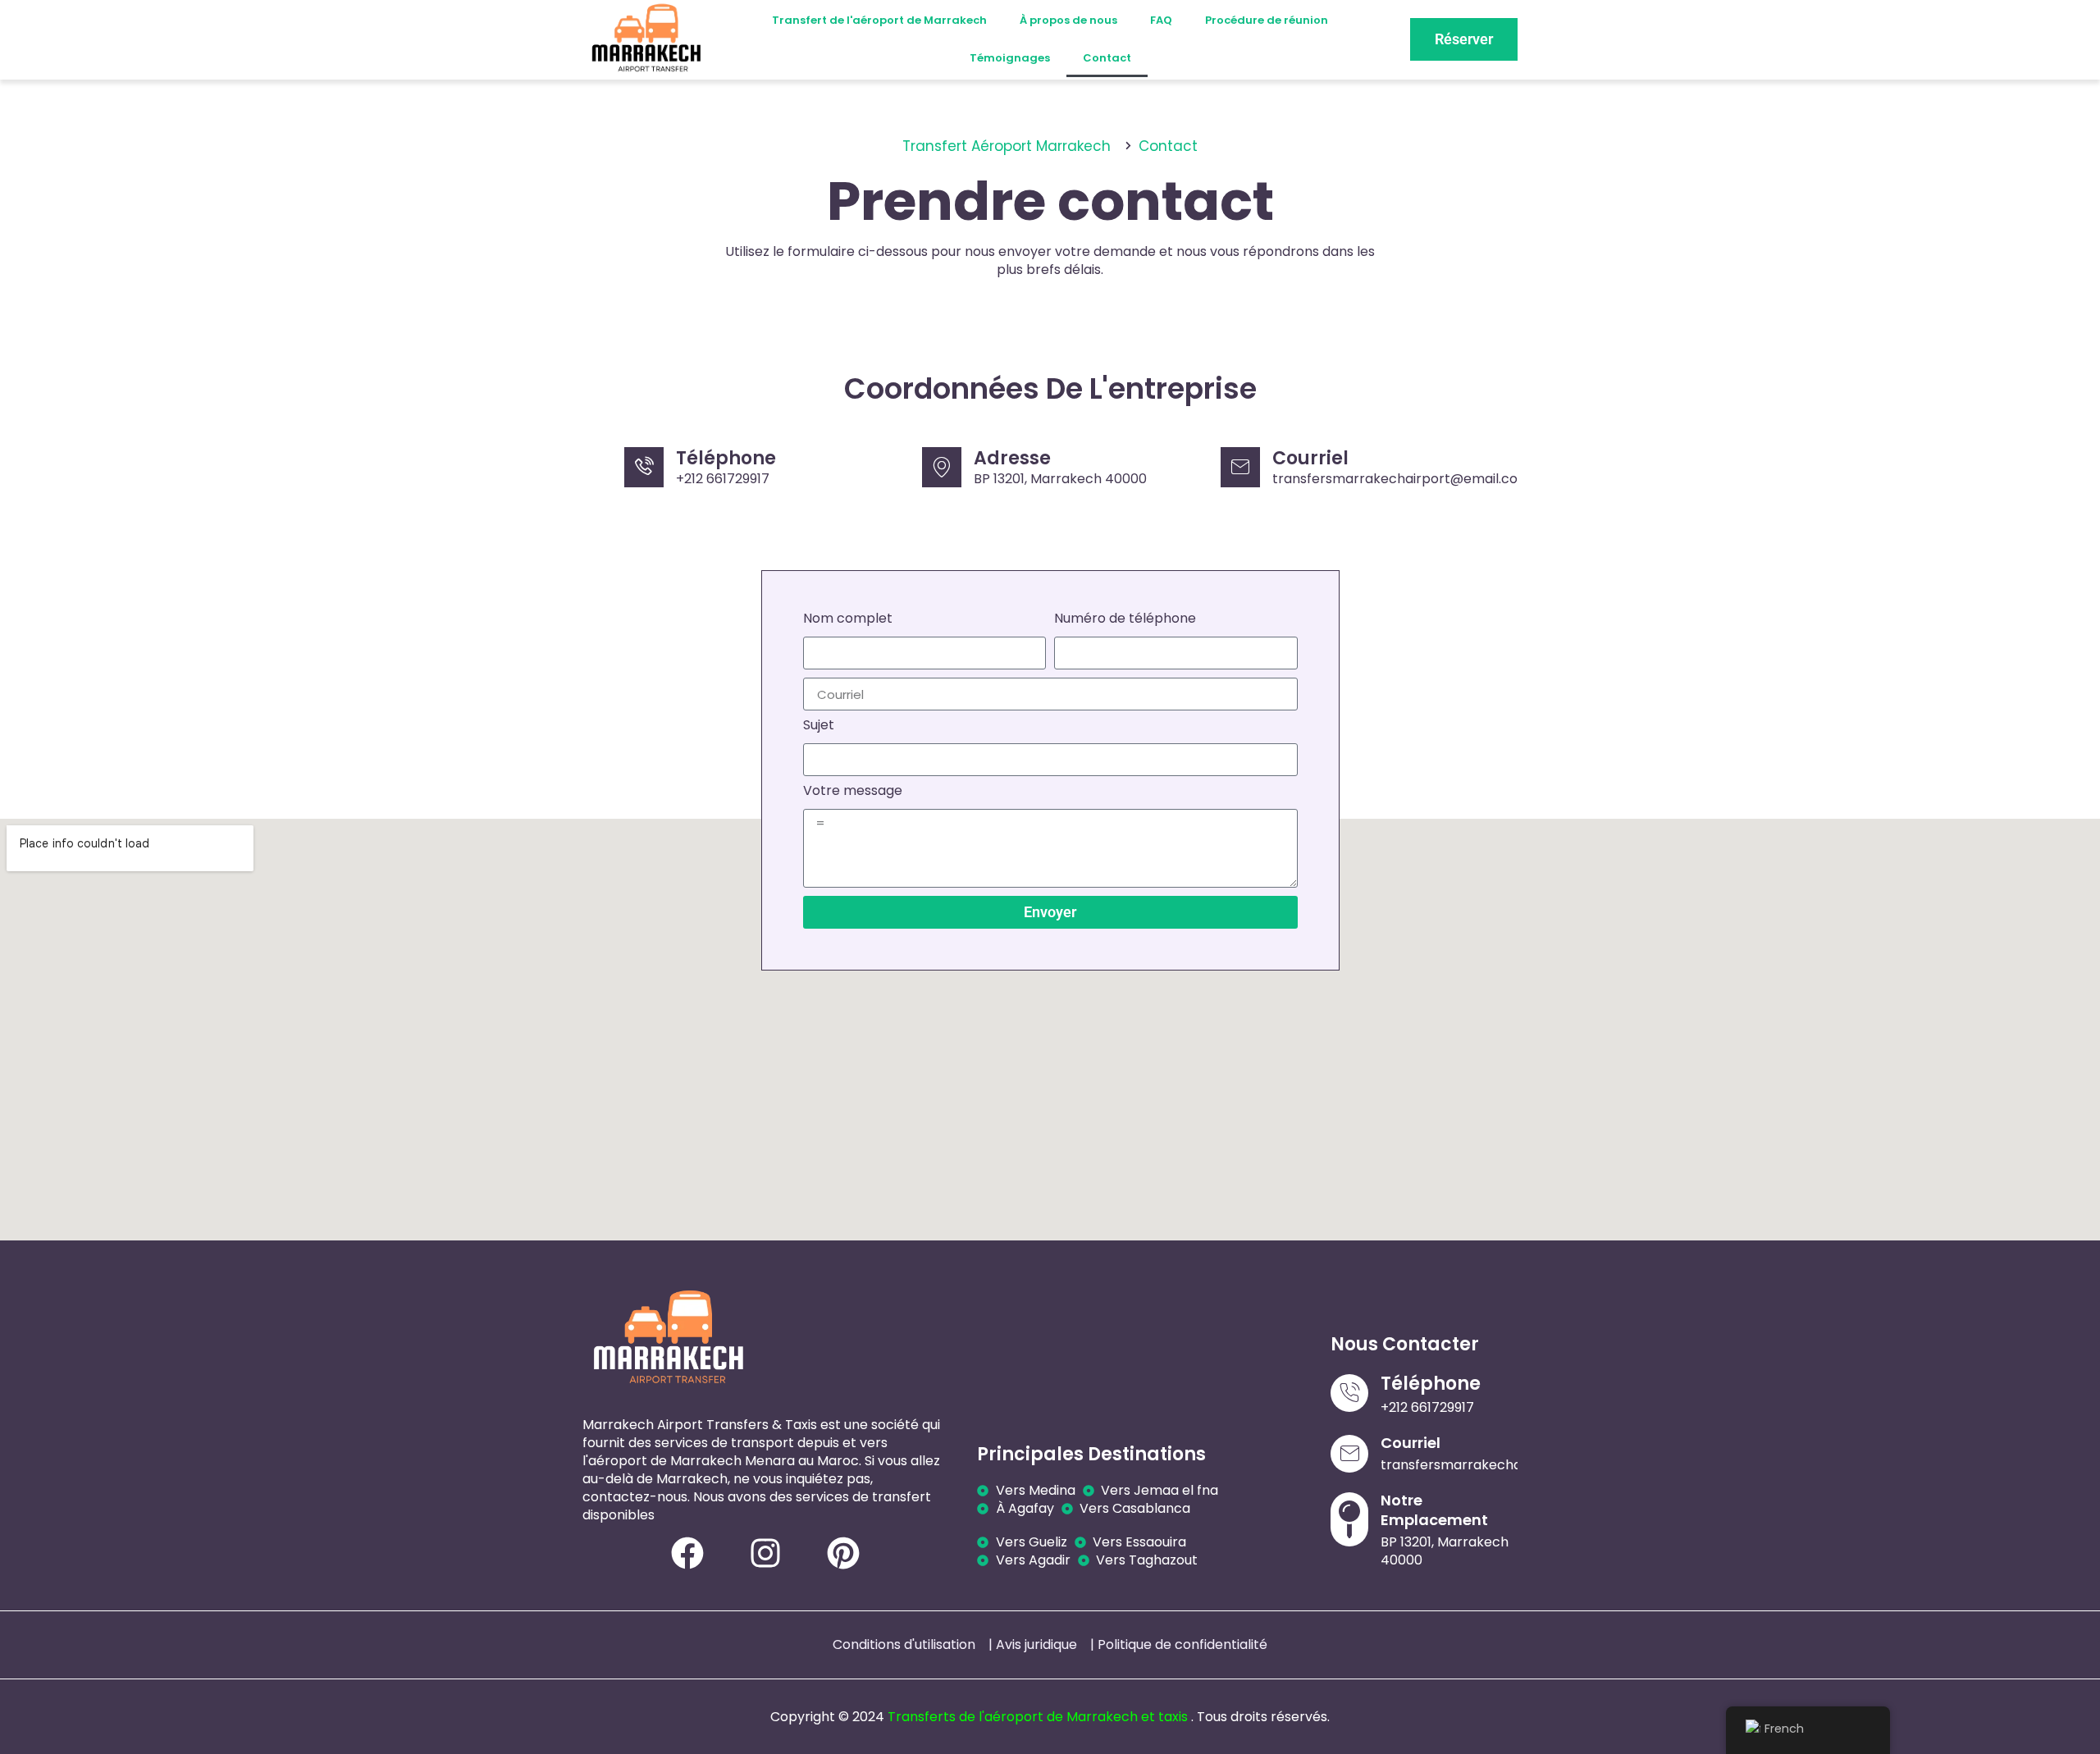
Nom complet (848, 620)
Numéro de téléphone (1125, 620)
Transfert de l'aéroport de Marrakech (879, 20)
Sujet (819, 726)
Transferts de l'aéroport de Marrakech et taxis (1038, 1717)
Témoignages (1010, 58)
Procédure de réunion (1267, 20)
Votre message (853, 792)
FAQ (1161, 20)
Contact (1107, 58)
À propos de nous (1068, 20)
